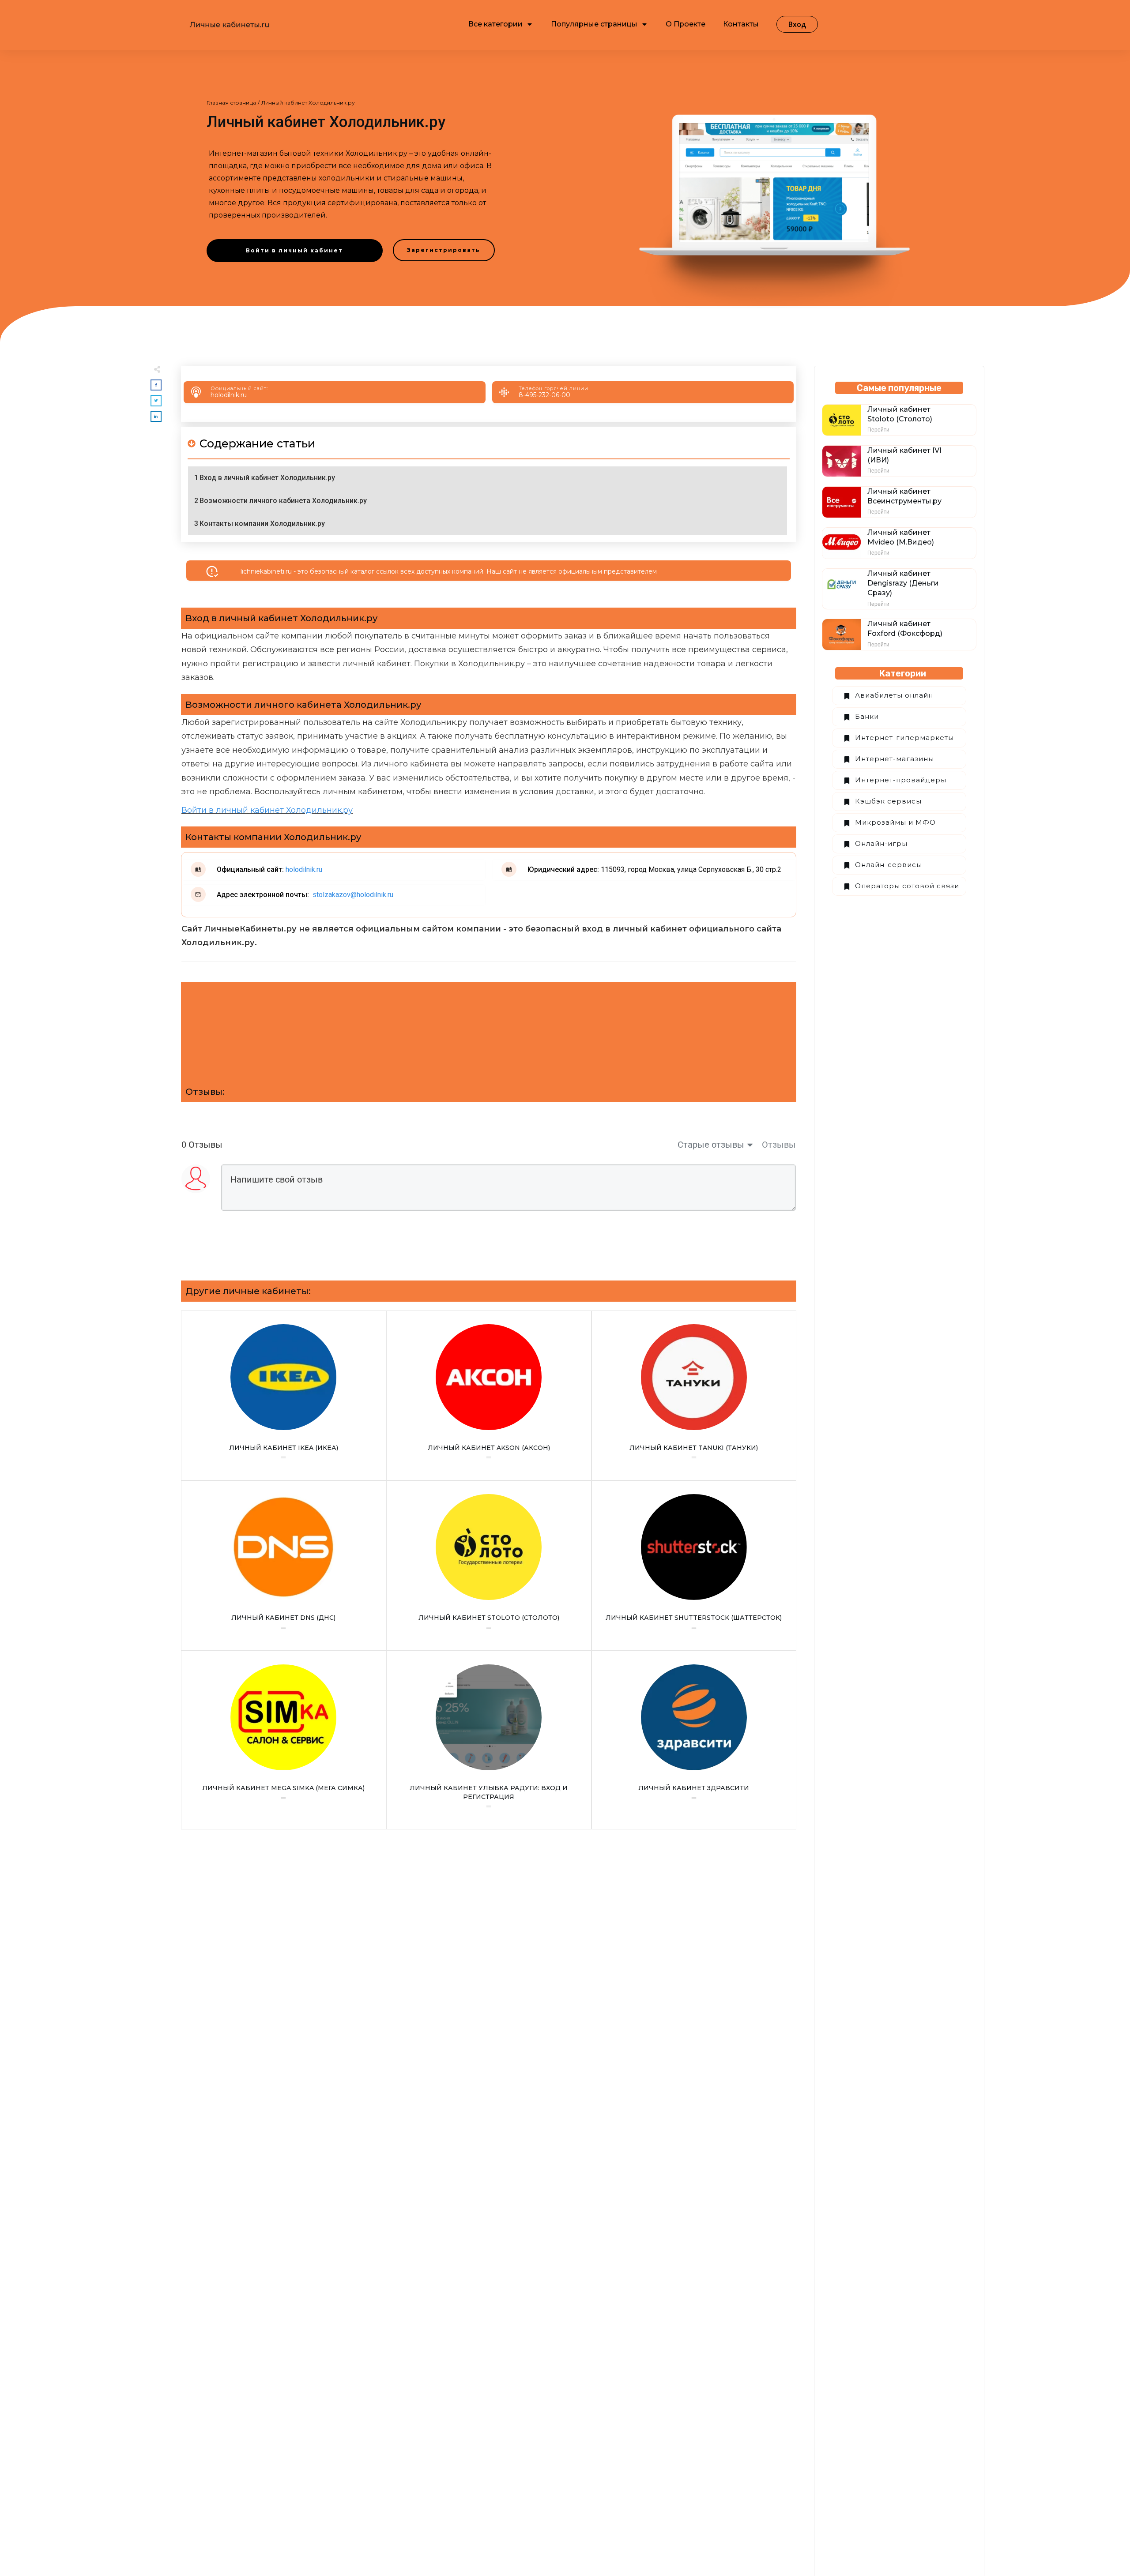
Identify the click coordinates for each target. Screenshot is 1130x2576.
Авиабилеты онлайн (894, 695)
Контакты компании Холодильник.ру (262, 524)
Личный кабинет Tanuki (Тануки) (694, 1396)
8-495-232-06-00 (544, 395)
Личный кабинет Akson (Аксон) (489, 1396)
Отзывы (779, 1145)
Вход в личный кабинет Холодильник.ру (267, 478)
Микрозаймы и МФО (895, 822)
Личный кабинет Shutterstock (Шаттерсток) (694, 1566)
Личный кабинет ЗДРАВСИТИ (694, 1740)
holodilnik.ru (229, 395)
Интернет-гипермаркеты (904, 738)
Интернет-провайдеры (901, 780)
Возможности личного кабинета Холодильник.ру (283, 501)
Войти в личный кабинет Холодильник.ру (267, 810)
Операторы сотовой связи (907, 886)
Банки (867, 716)
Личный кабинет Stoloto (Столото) (489, 1566)
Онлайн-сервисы (889, 865)
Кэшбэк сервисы (888, 801)
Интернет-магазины (895, 759)
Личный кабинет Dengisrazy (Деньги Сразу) (903, 583)
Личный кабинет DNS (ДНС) (284, 1566)
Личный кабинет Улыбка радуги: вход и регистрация (489, 1740)
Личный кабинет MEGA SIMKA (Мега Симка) (284, 1740)
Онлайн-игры (881, 843)
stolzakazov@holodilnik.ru (352, 895)
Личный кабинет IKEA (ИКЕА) (284, 1396)
